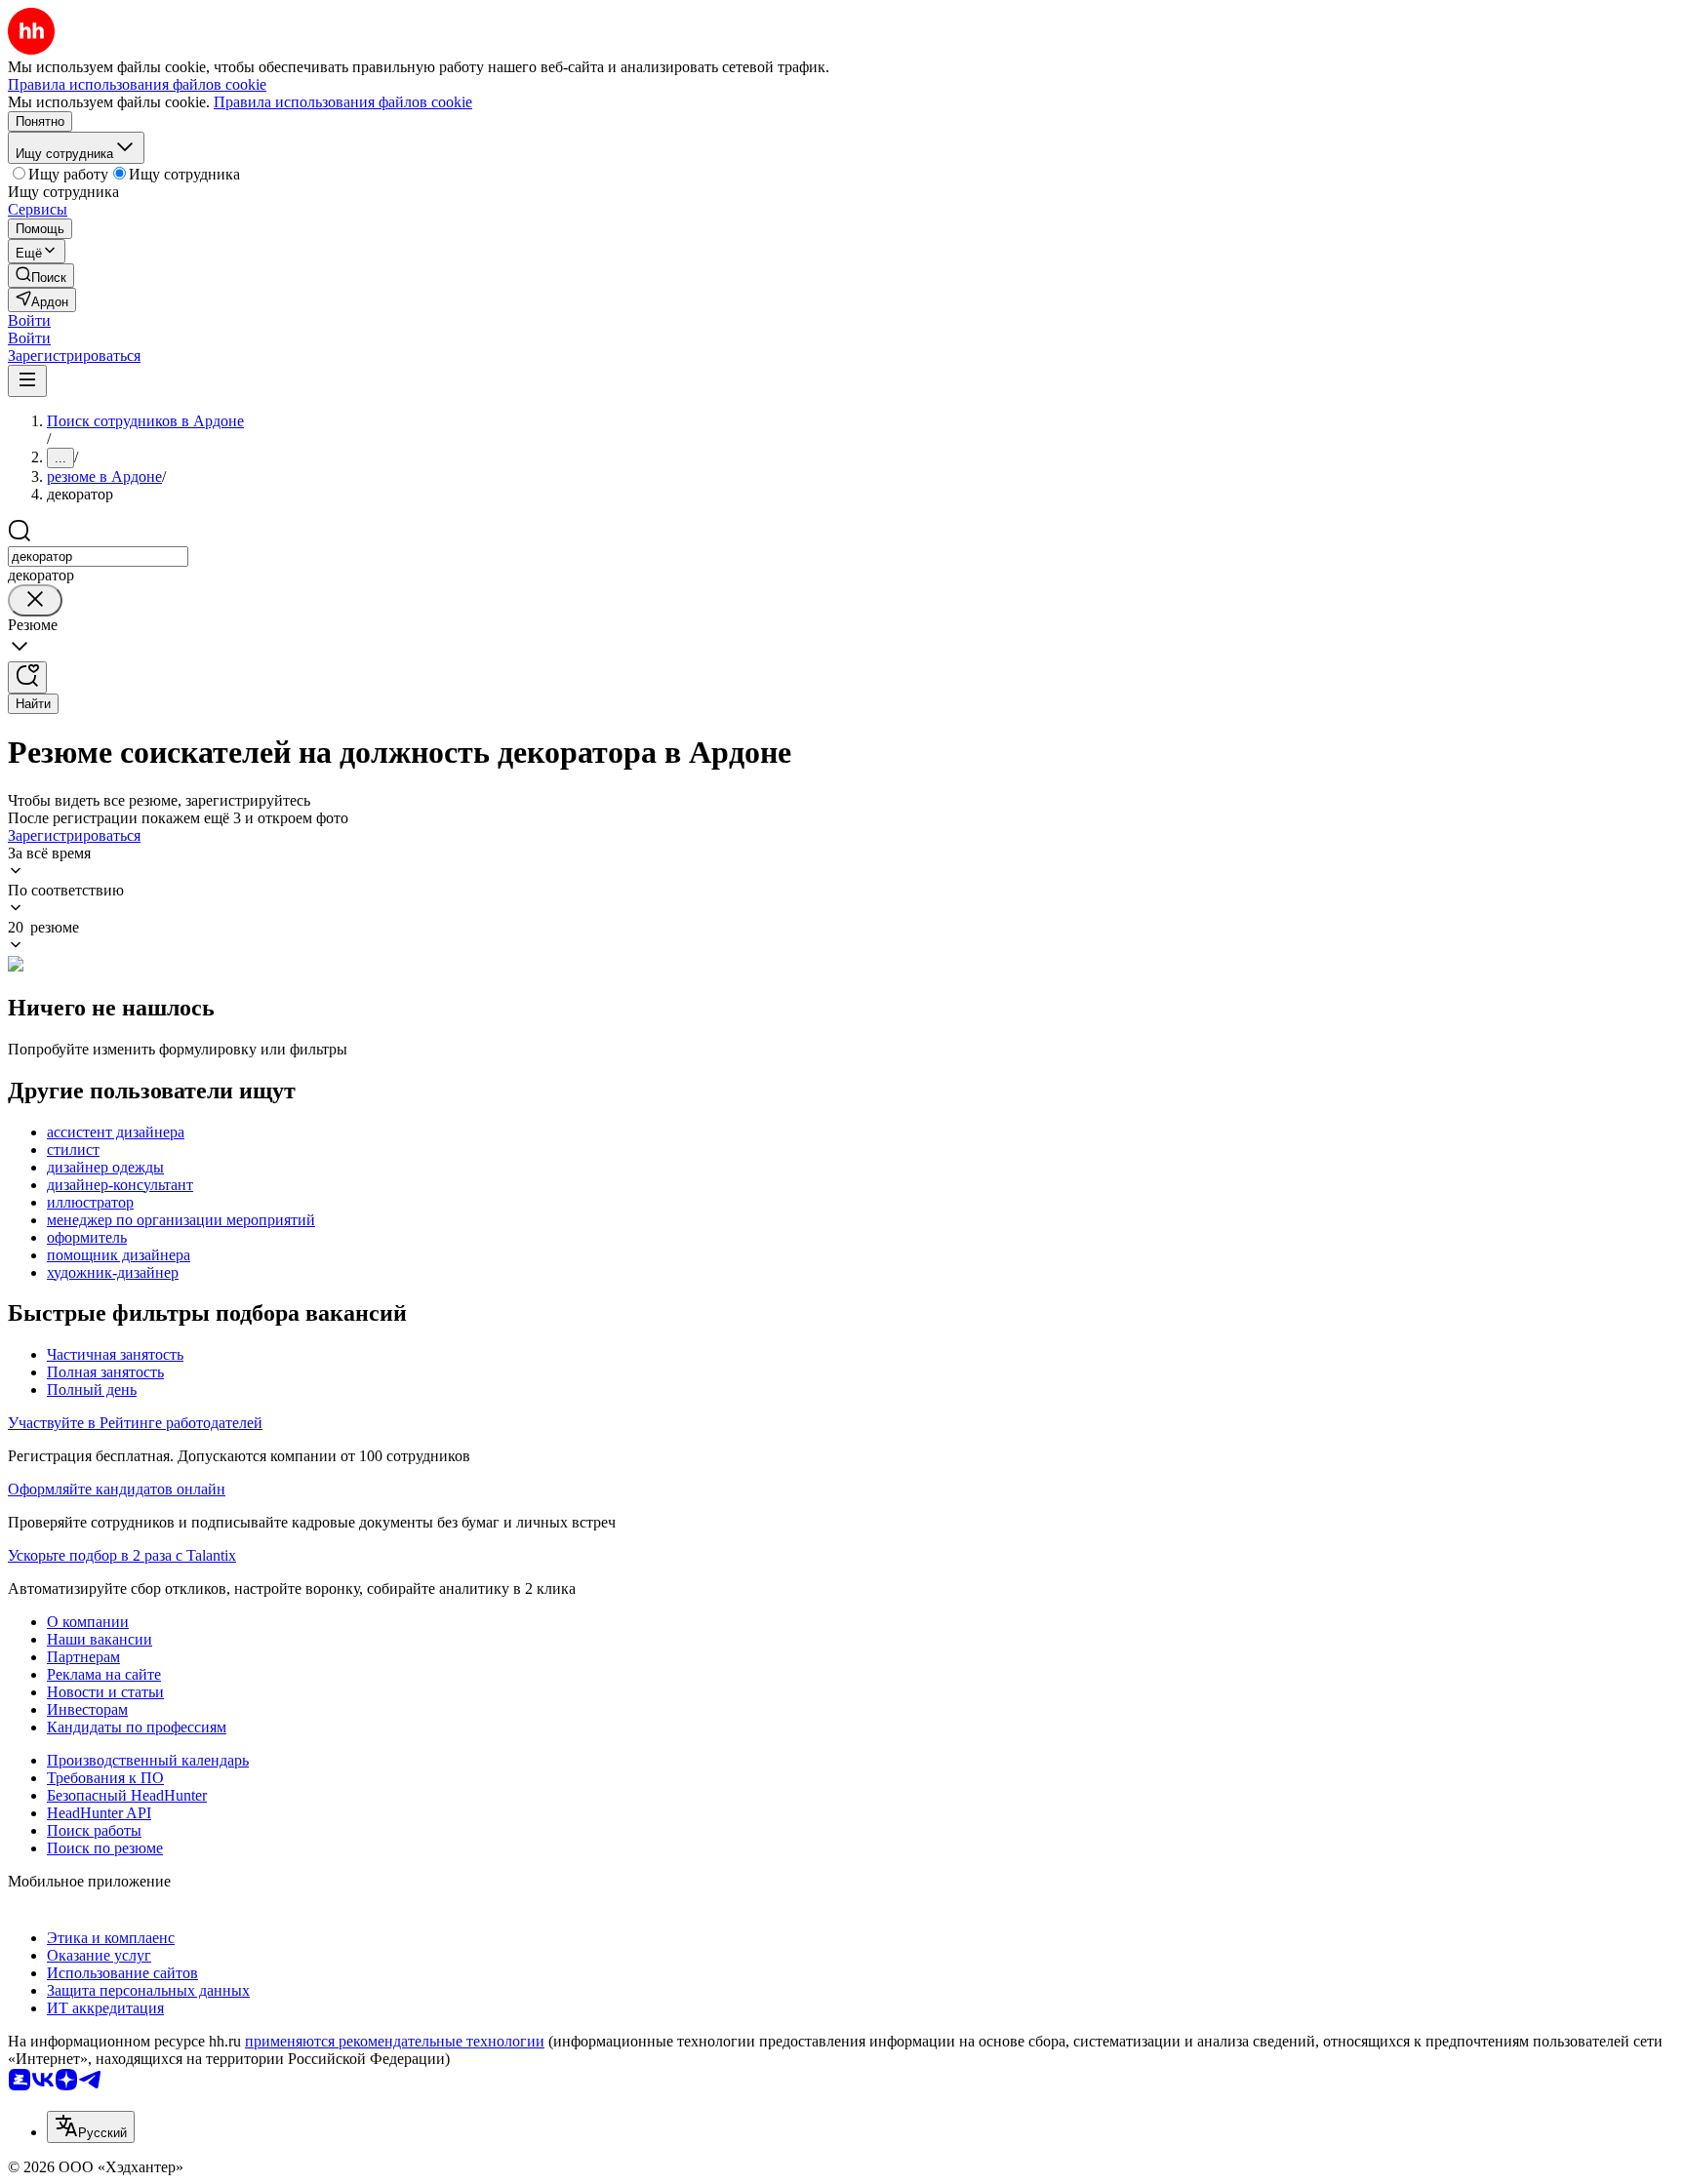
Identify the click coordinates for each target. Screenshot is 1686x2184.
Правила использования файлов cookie (343, 102)
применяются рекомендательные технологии (395, 2041)
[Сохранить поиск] (27, 677)
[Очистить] (35, 600)
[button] (29, 320)
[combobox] (98, 556)
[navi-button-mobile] (27, 381)
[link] (41, 276)
